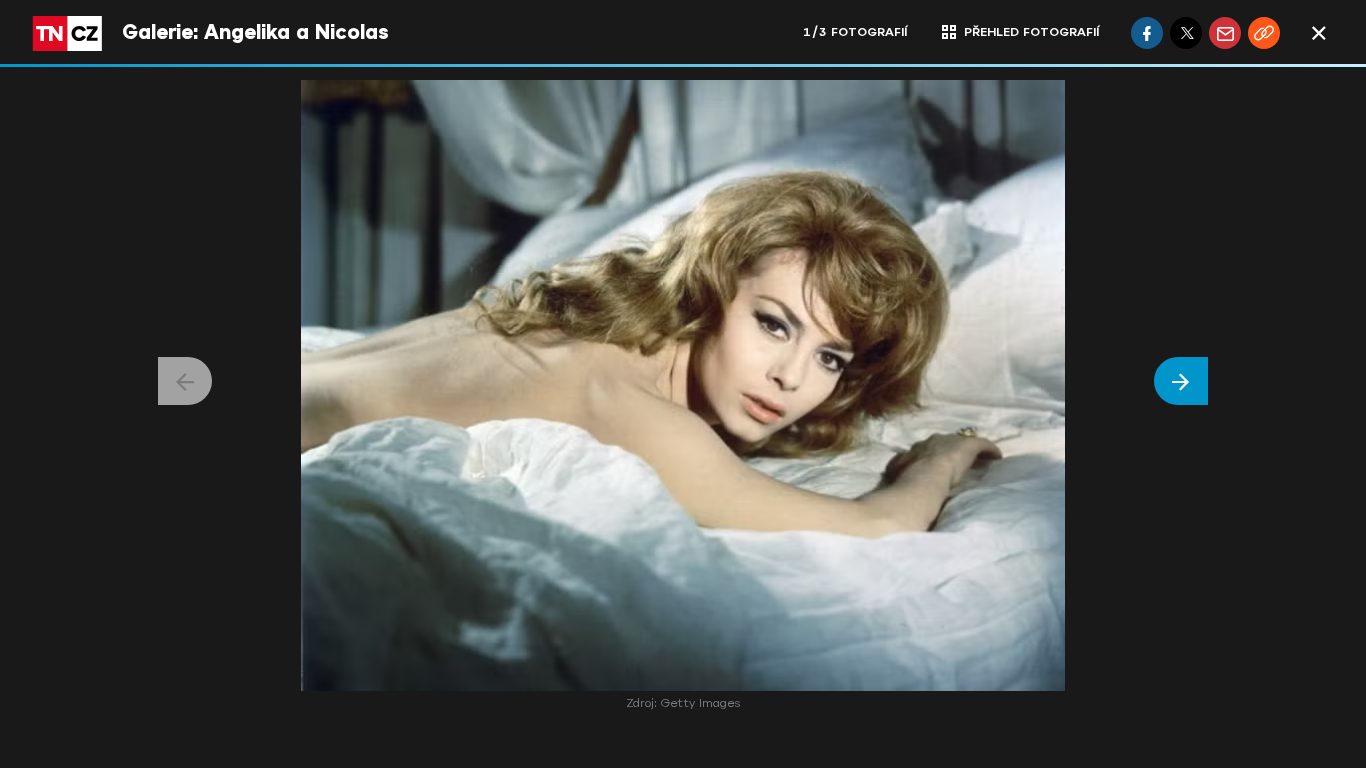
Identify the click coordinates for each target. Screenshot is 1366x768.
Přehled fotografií (1031, 32)
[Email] (1225, 33)
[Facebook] (1147, 33)
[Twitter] (1186, 33)
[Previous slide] (185, 381)
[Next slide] (1181, 381)
